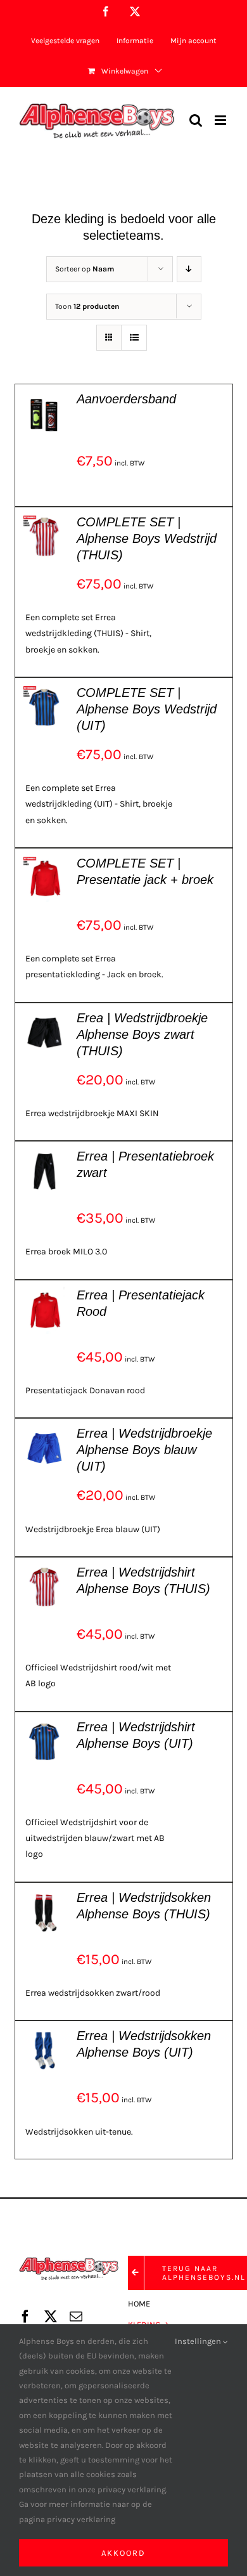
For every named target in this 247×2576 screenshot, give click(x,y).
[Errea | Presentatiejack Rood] (45, 1295)
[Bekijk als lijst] (134, 338)
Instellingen (199, 2341)
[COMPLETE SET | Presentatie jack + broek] (45, 863)
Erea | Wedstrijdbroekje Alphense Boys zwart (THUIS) (142, 1034)
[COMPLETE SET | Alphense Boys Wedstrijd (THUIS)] (45, 522)
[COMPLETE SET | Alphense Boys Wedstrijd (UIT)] (45, 692)
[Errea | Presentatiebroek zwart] (45, 1156)
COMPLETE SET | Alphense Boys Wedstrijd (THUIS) (147, 538)
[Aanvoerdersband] (45, 399)
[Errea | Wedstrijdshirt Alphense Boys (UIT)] (45, 1727)
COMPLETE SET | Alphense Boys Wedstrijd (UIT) (147, 709)
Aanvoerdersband (126, 399)
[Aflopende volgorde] (189, 269)
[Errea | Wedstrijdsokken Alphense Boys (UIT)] (45, 2035)
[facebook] (25, 2317)
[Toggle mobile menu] (221, 120)
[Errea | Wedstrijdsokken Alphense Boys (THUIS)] (45, 1897)
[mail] (76, 2317)
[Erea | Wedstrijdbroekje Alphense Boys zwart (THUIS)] (45, 1018)
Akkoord (123, 2553)
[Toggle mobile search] (196, 120)
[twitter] (51, 2317)
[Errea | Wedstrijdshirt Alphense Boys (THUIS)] (45, 1572)
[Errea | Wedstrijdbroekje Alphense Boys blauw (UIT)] (45, 1433)
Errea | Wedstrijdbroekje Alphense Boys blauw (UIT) (144, 1450)
